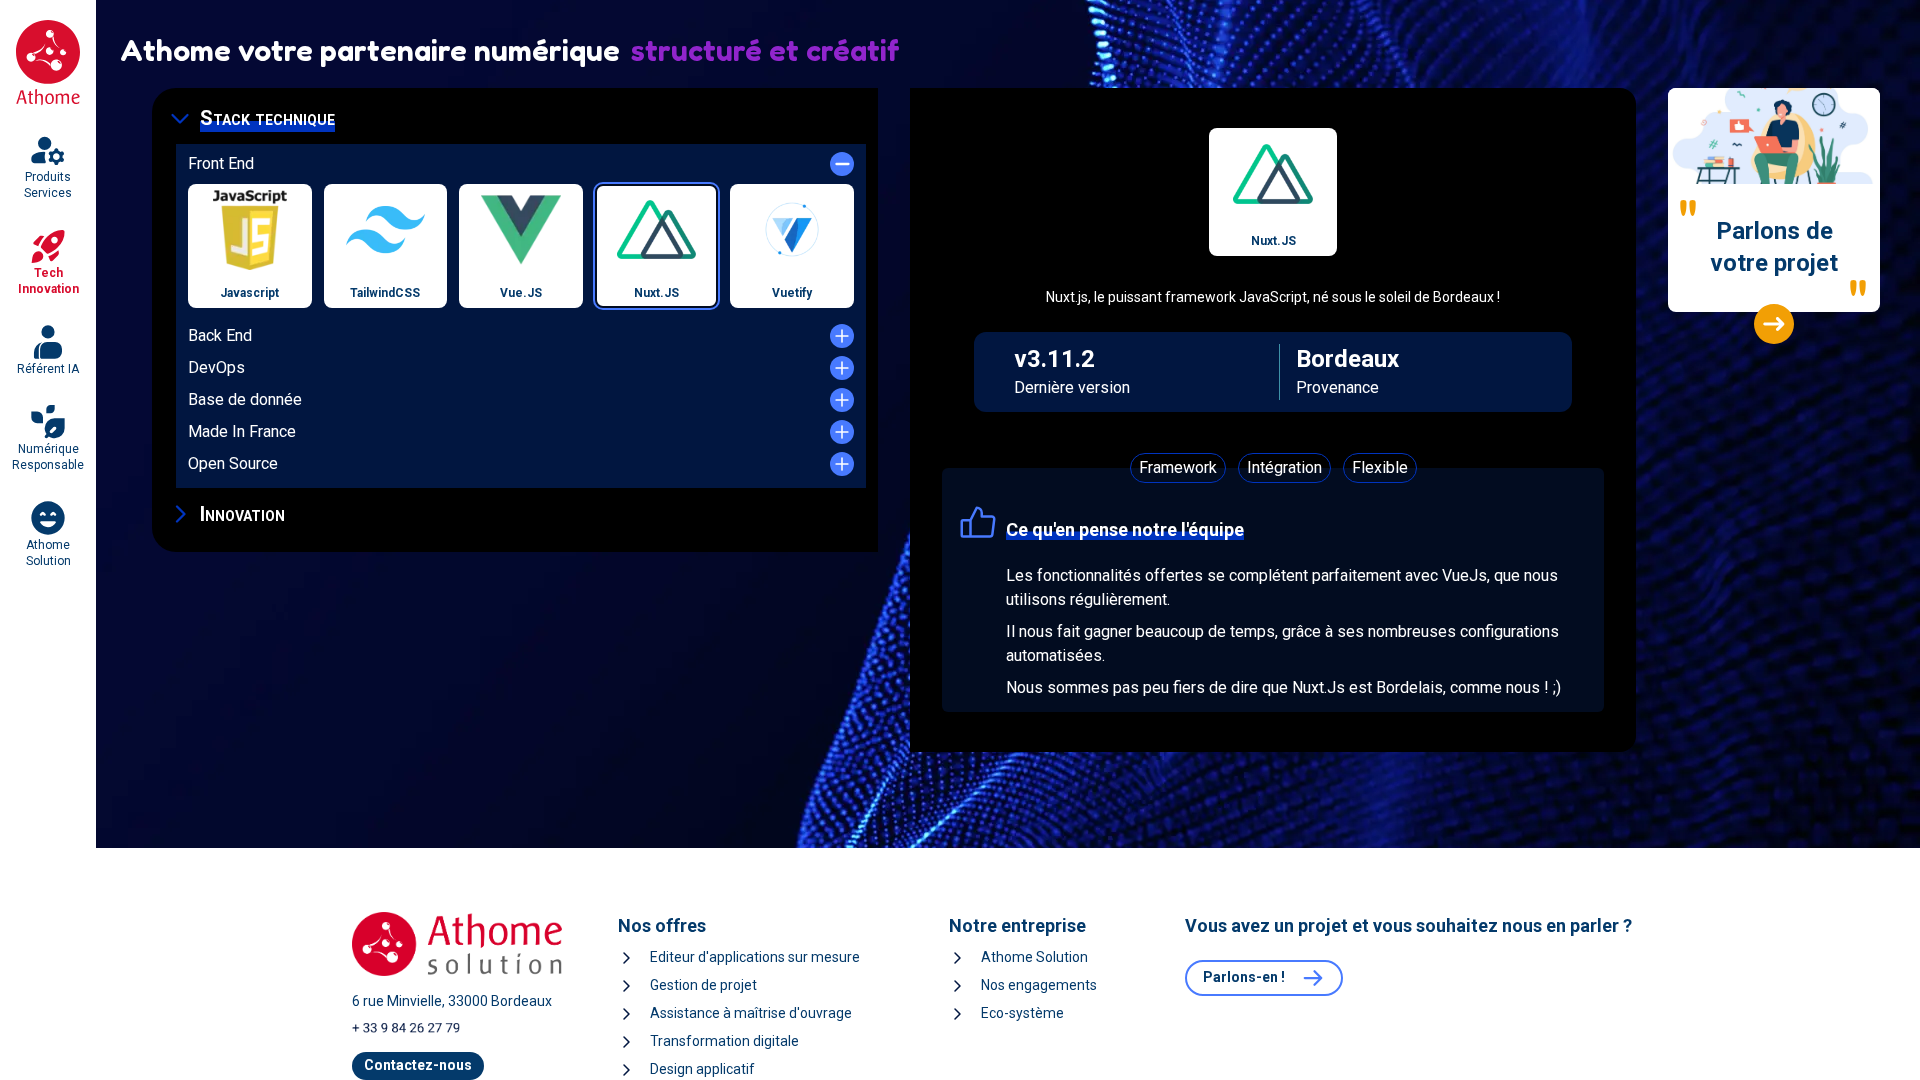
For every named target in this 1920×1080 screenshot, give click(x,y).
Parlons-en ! (1244, 977)
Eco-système (1022, 1013)
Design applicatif (702, 1069)
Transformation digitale (724, 1041)
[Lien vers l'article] (1774, 324)
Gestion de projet (703, 985)
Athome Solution (1034, 957)
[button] (515, 118)
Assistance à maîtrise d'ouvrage (751, 1013)
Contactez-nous (418, 1065)
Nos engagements (1039, 985)
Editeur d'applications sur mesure (755, 957)
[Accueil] (48, 63)
